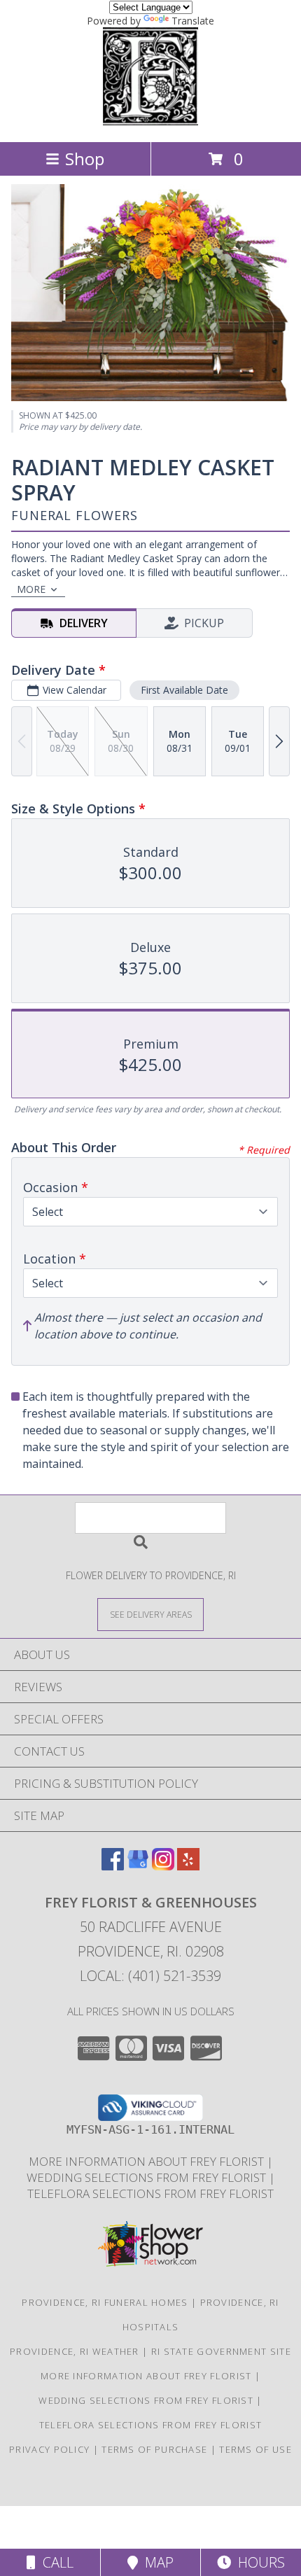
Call (55, 2562)
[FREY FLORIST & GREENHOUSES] (150, 121)
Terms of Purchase (154, 2449)
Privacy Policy (49, 2449)
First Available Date (184, 690)
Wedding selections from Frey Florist (148, 2177)
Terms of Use (255, 2449)
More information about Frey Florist (148, 2161)
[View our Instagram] (163, 1866)
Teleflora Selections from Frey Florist (150, 2193)
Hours (258, 2562)
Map (156, 2562)
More (31, 589)
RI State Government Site (221, 2351)
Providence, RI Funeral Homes (105, 2302)
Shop (85, 159)
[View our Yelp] (188, 1866)
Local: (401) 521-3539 (150, 1976)
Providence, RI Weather (75, 2351)
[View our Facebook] (113, 1866)
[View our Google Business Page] (138, 1866)
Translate (193, 21)
